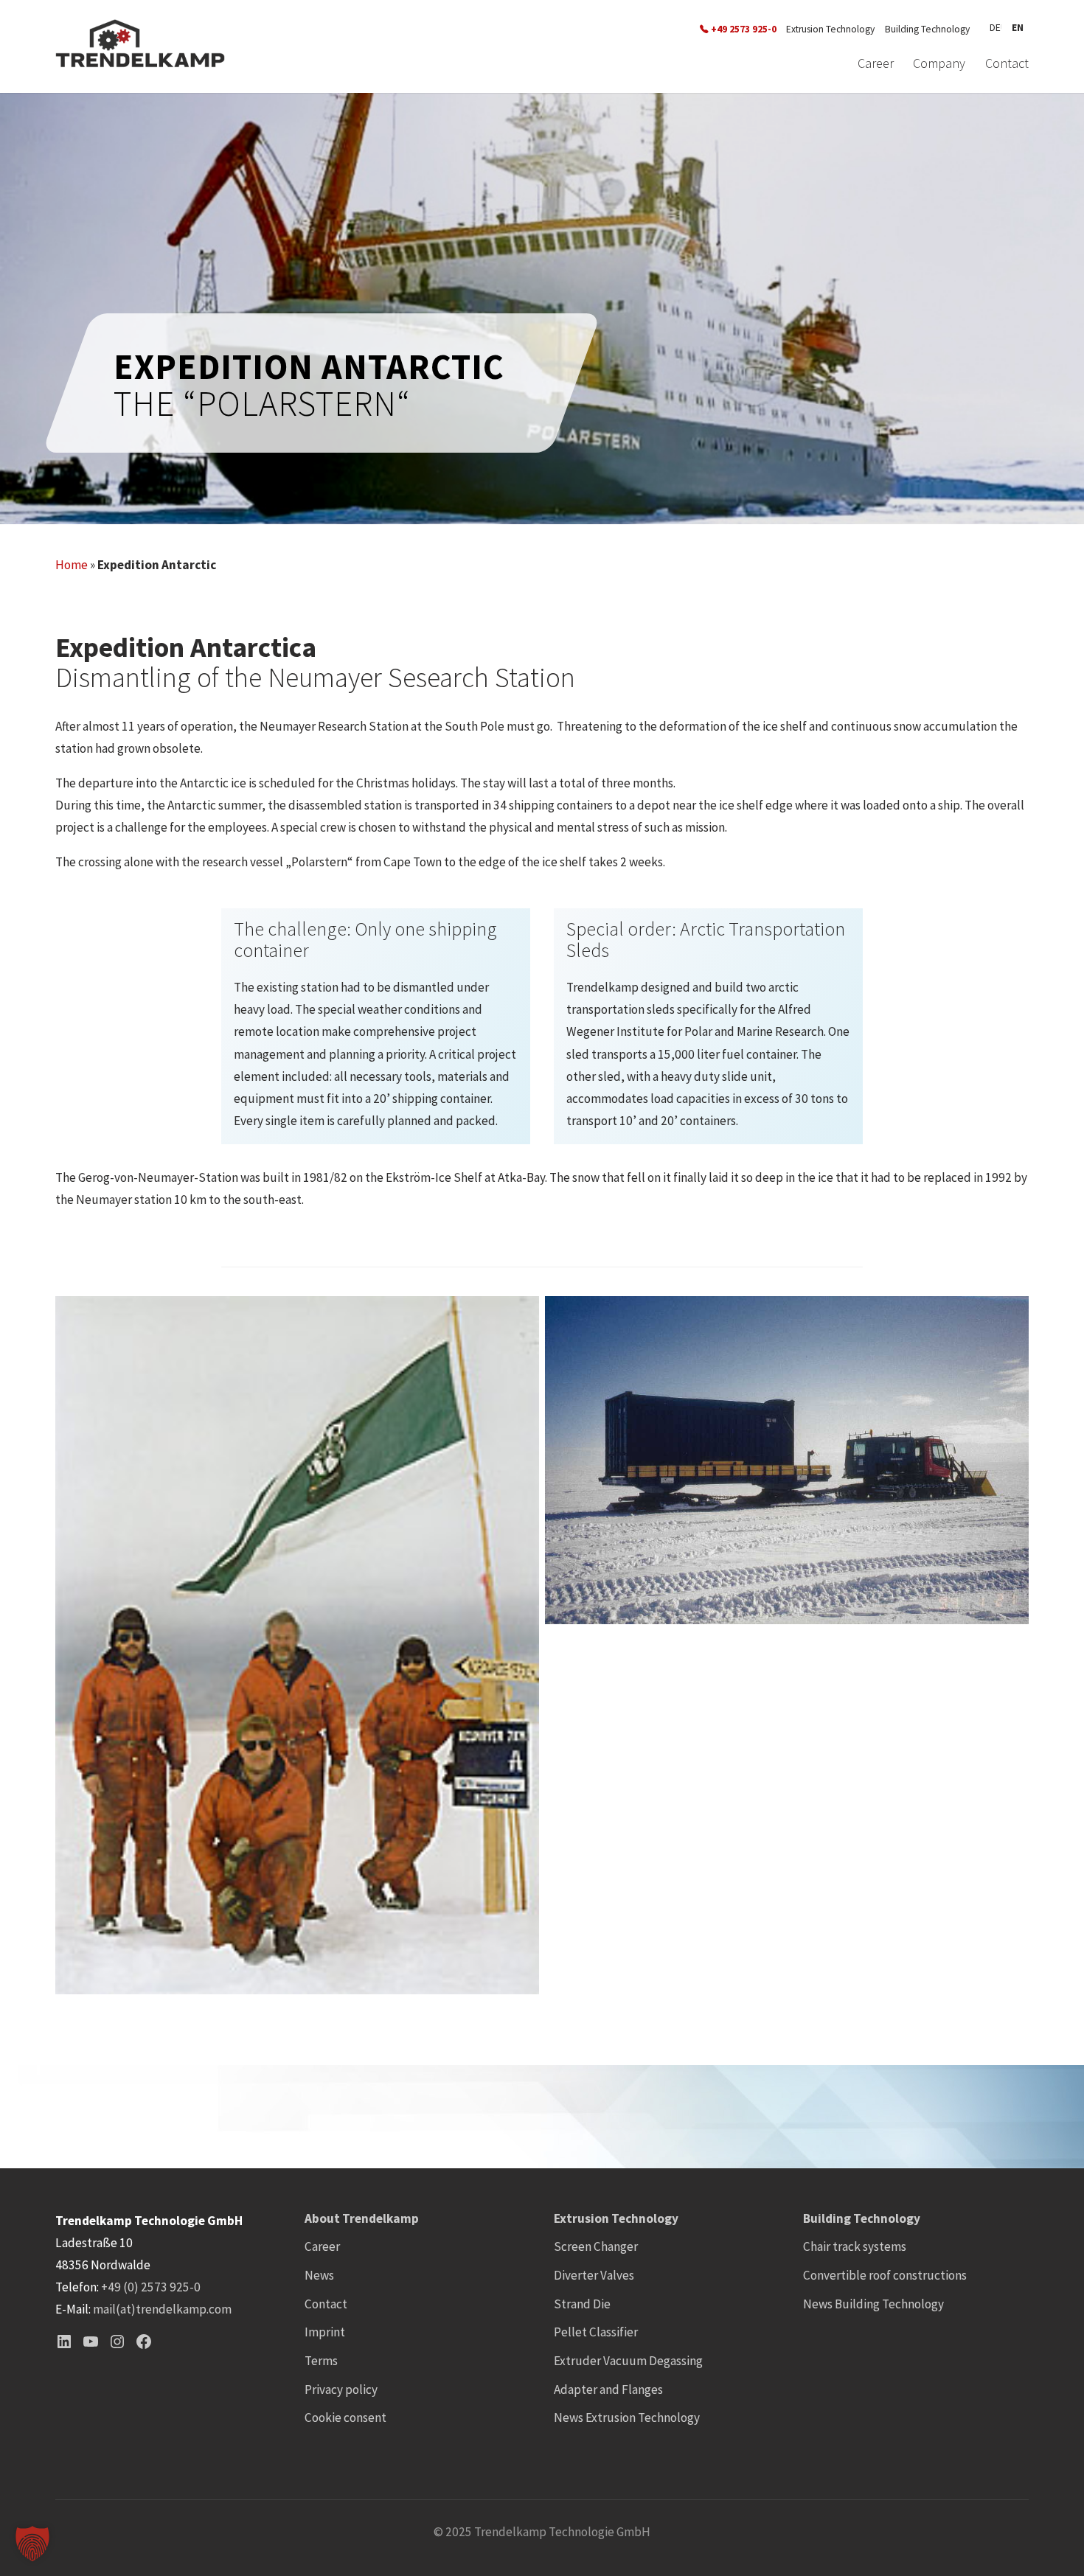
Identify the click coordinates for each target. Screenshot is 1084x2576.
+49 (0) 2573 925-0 (151, 2287)
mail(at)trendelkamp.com (162, 2309)
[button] (32, 2544)
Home (72, 565)
